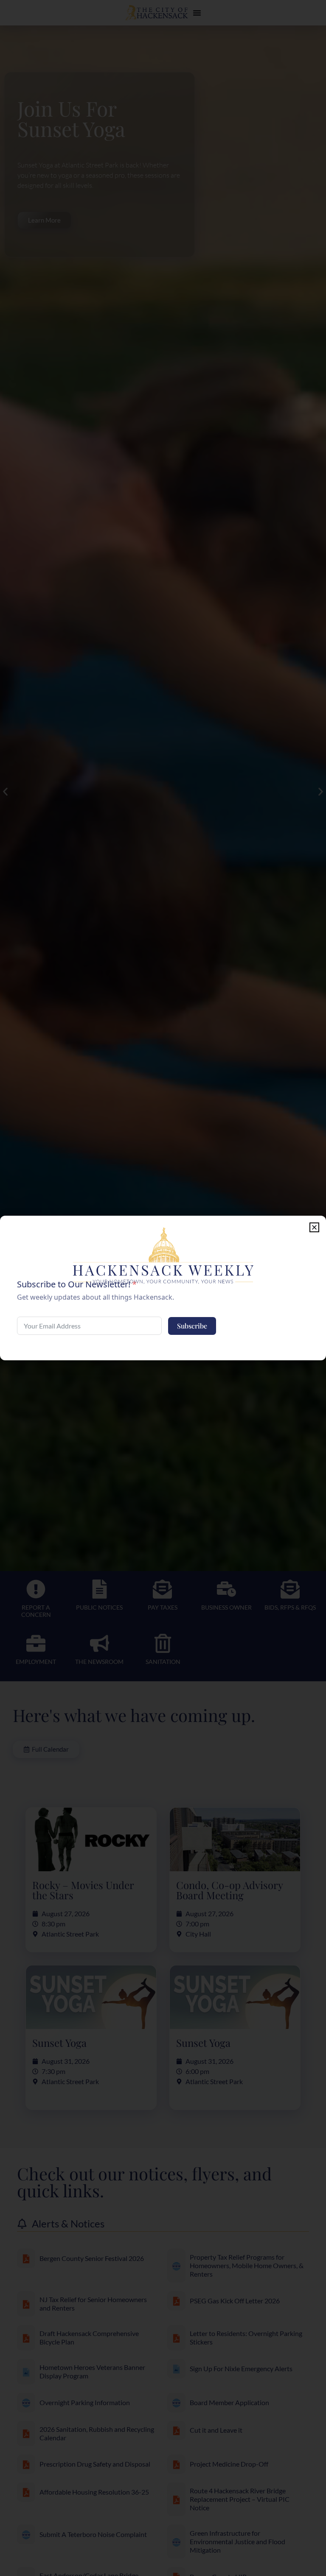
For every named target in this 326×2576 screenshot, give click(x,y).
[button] (314, 1227)
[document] (163, 1288)
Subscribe (192, 1326)
